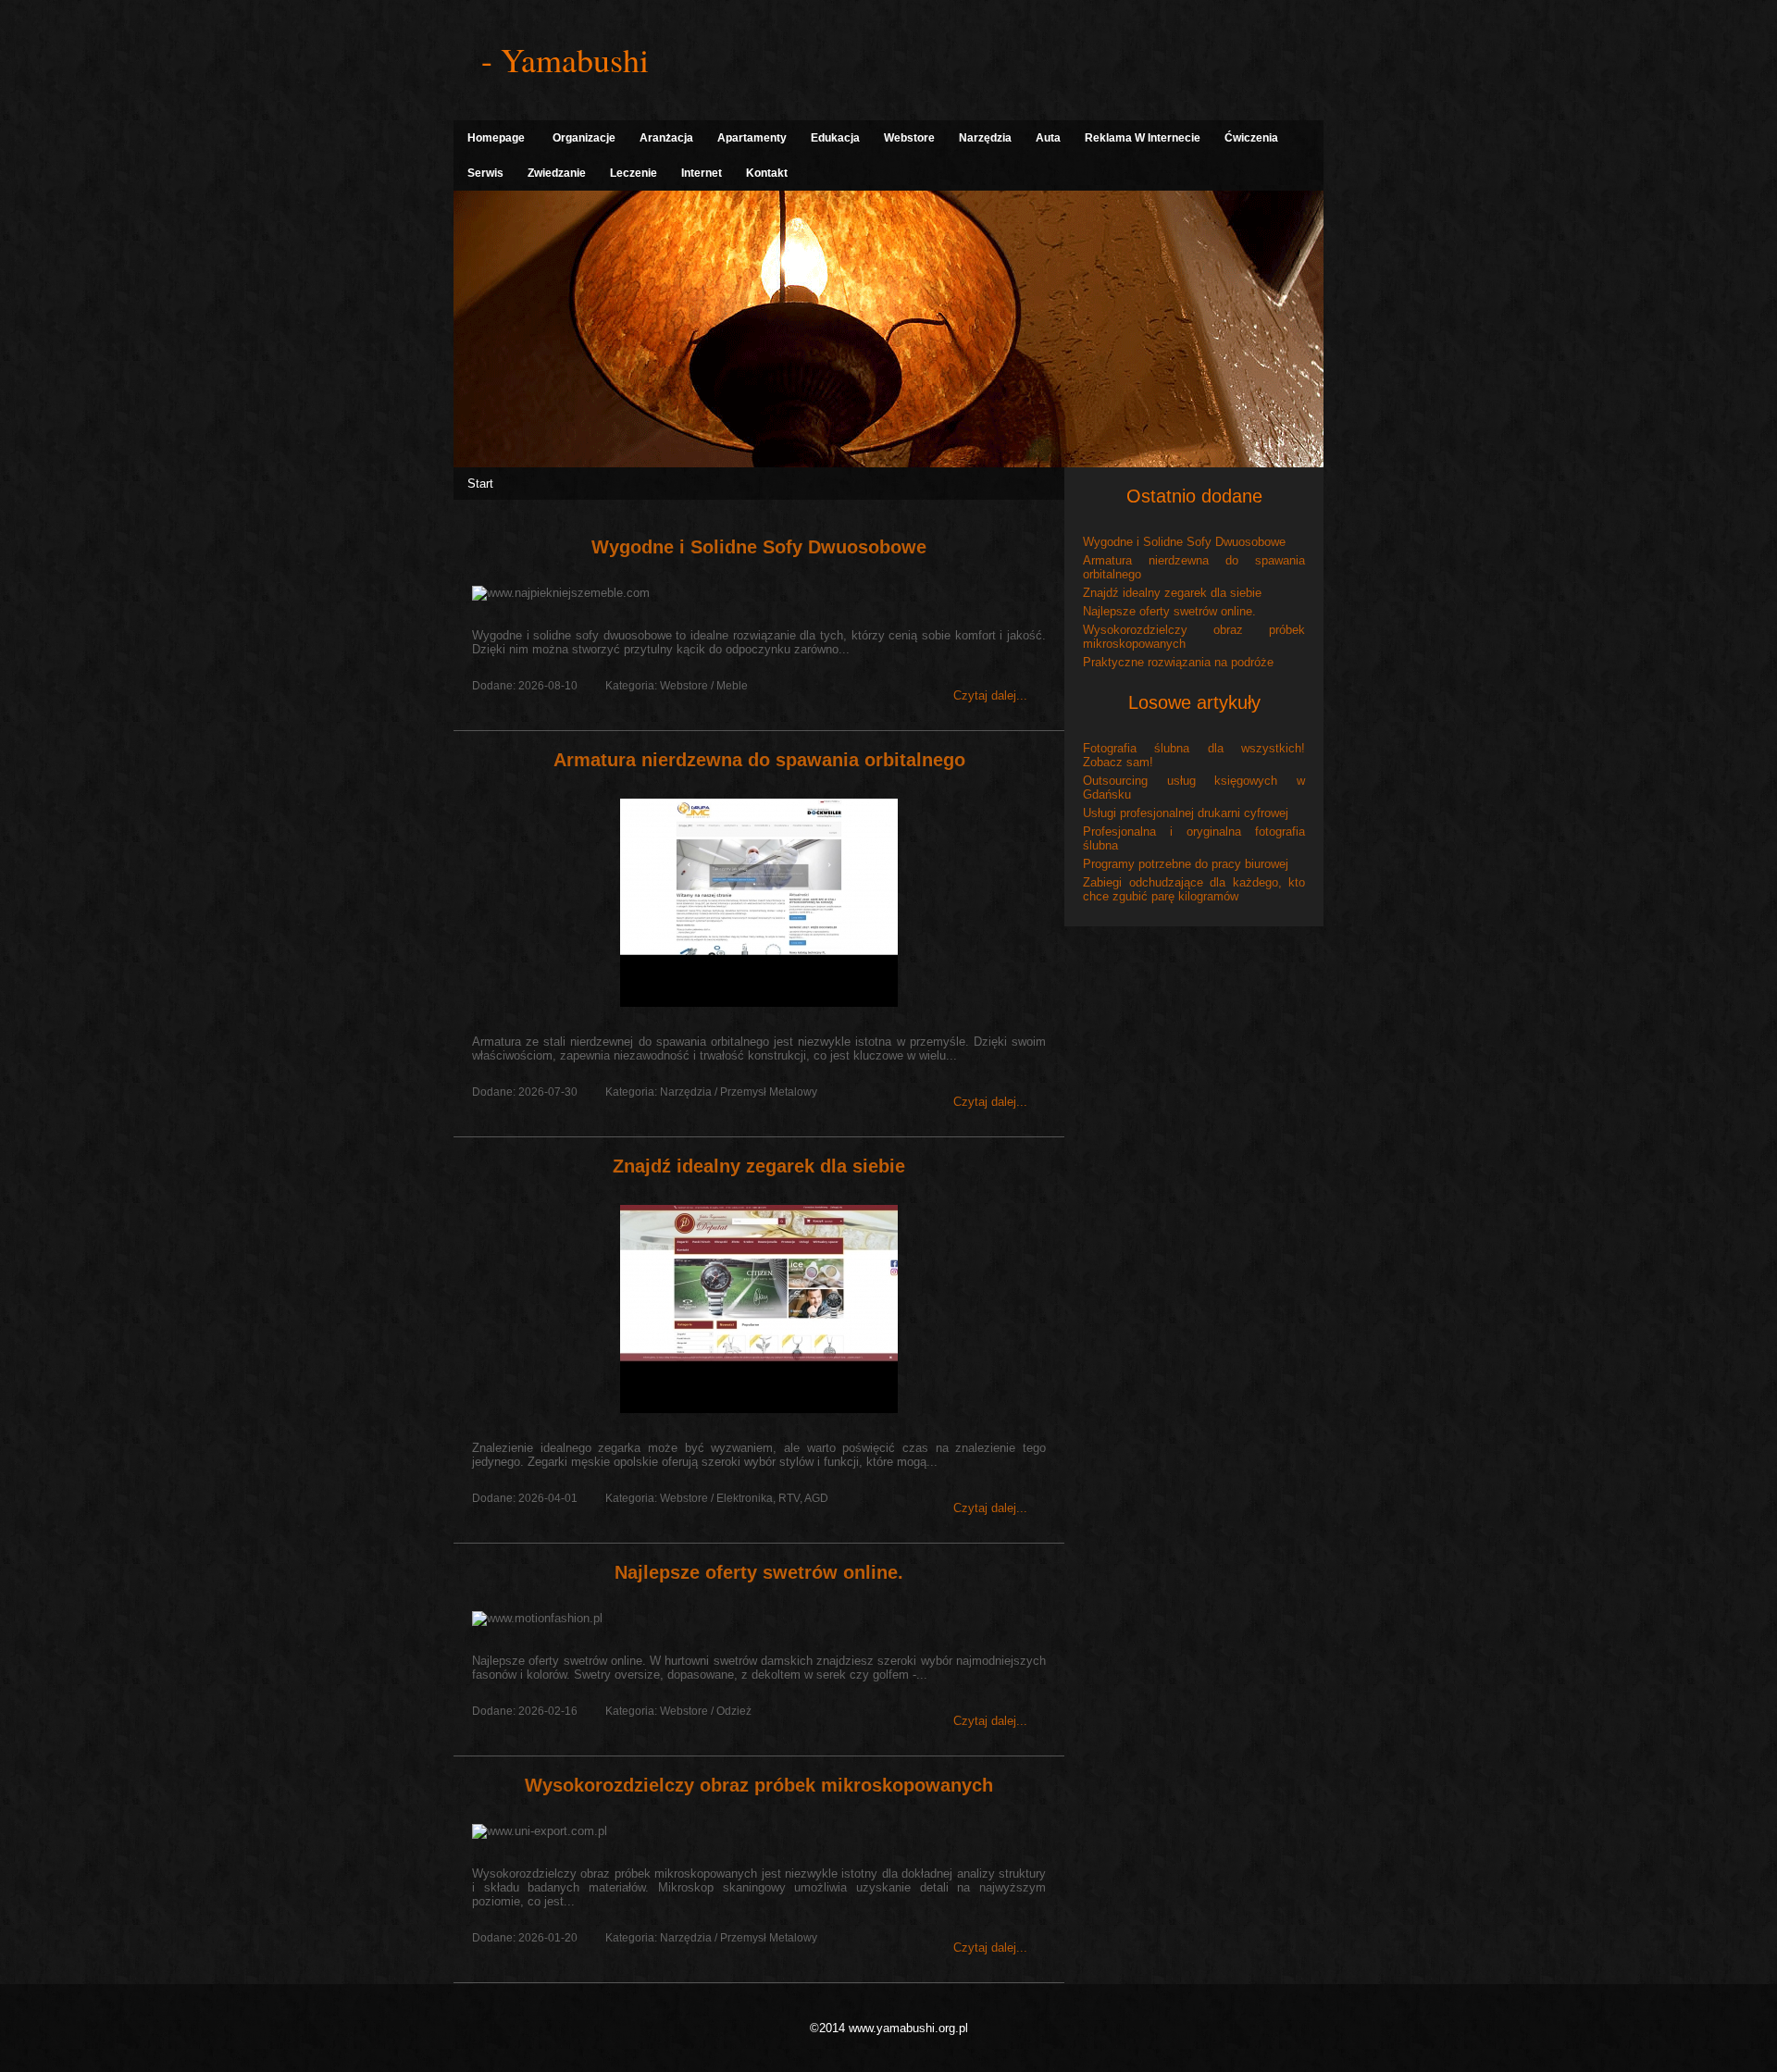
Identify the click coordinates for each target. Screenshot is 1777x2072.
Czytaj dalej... (990, 695)
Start (480, 484)
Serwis (485, 173)
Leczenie (634, 173)
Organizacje (584, 138)
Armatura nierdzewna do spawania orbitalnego (759, 760)
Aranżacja (666, 138)
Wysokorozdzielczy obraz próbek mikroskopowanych (759, 1785)
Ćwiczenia (1251, 138)
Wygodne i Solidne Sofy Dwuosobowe (759, 547)
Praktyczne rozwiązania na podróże (1178, 662)
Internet (702, 173)
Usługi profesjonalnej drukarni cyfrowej (1186, 813)
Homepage (496, 138)
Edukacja (835, 138)
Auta (1048, 138)
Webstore (909, 138)
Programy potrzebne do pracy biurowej (1186, 864)
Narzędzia (985, 138)
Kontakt (767, 173)
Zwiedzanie (557, 173)
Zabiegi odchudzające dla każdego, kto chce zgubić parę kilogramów (1194, 889)
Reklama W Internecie (1143, 138)
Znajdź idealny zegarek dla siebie (759, 1166)
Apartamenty (752, 138)
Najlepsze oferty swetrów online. (759, 1572)
